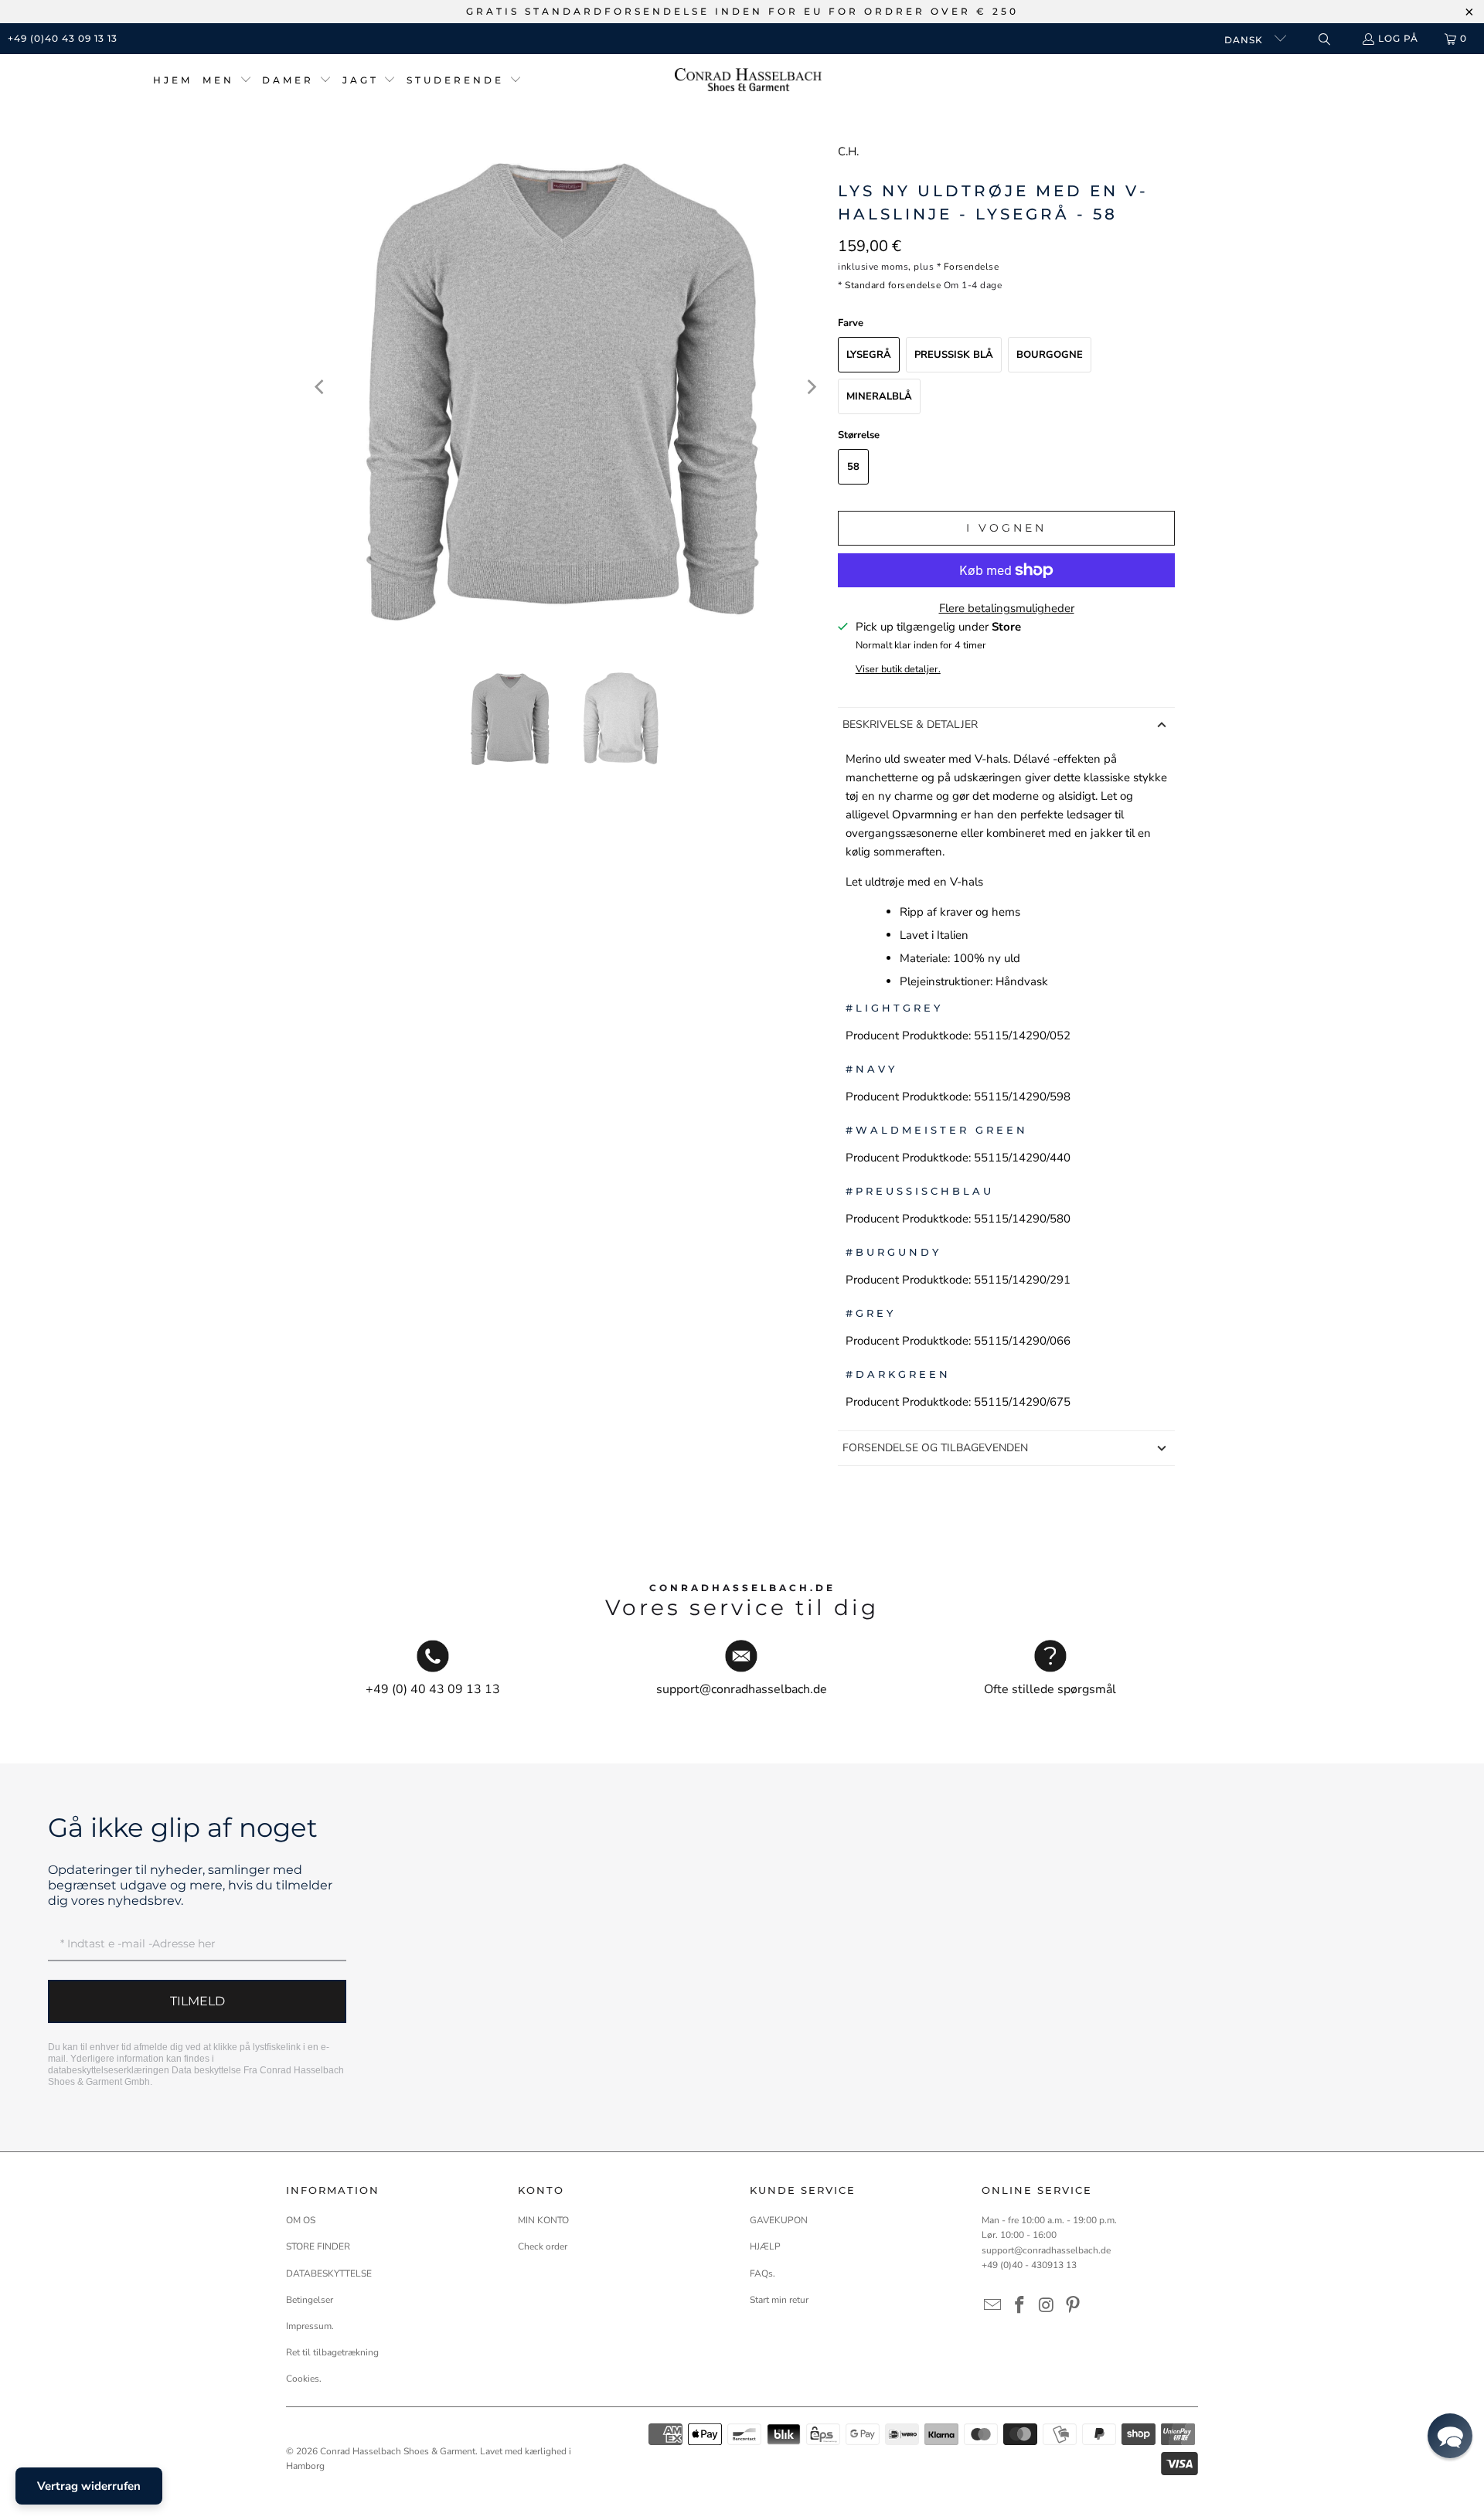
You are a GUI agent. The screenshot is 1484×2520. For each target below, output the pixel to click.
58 (853, 467)
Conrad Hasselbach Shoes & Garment (398, 2451)
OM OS (301, 2220)
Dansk (1245, 40)
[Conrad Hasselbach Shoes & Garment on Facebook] (1020, 2306)
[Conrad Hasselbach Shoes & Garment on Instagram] (1047, 2306)
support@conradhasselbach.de (1046, 2250)
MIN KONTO (543, 2220)
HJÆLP (765, 2246)
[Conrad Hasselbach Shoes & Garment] (748, 81)
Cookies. (304, 2379)
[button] (227, 81)
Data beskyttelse (206, 2070)
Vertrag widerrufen (89, 2486)
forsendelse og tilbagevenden (935, 1448)
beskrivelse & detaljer (910, 724)
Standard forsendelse (893, 285)
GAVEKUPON (779, 2220)
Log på (1398, 38)
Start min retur (779, 2300)
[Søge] (1324, 39)
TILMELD (197, 2001)
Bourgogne (1050, 355)
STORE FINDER (318, 2246)
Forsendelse (972, 267)
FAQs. (762, 2273)
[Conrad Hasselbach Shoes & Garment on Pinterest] (1074, 2306)
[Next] (811, 387)
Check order (543, 2246)
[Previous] (321, 387)
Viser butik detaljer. (898, 669)
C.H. (848, 151)
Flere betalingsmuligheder (1007, 608)
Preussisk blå (954, 355)
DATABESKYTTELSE (329, 2273)
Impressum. (310, 2326)
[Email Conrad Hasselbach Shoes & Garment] (993, 2306)
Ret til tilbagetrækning (332, 2352)
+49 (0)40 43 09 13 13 (63, 38)
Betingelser (310, 2300)
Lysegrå (869, 355)
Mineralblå (879, 396)
